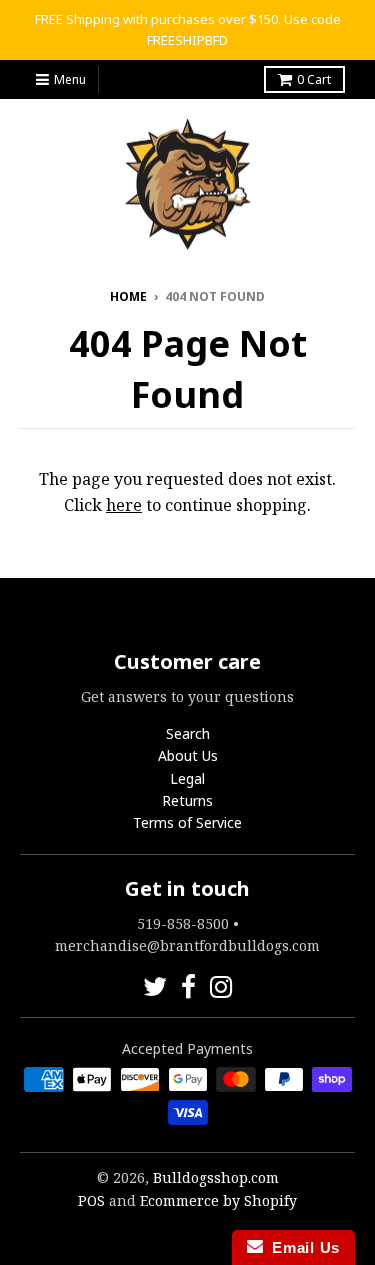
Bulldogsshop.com (216, 1177)
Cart (314, 79)
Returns (187, 800)
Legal (187, 778)
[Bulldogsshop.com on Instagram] (221, 986)
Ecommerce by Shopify (218, 1200)
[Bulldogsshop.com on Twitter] (155, 986)
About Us (188, 755)
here (124, 505)
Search (188, 733)
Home (128, 296)
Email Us (301, 1247)
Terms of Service (187, 822)
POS (91, 1200)
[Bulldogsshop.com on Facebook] (188, 986)
